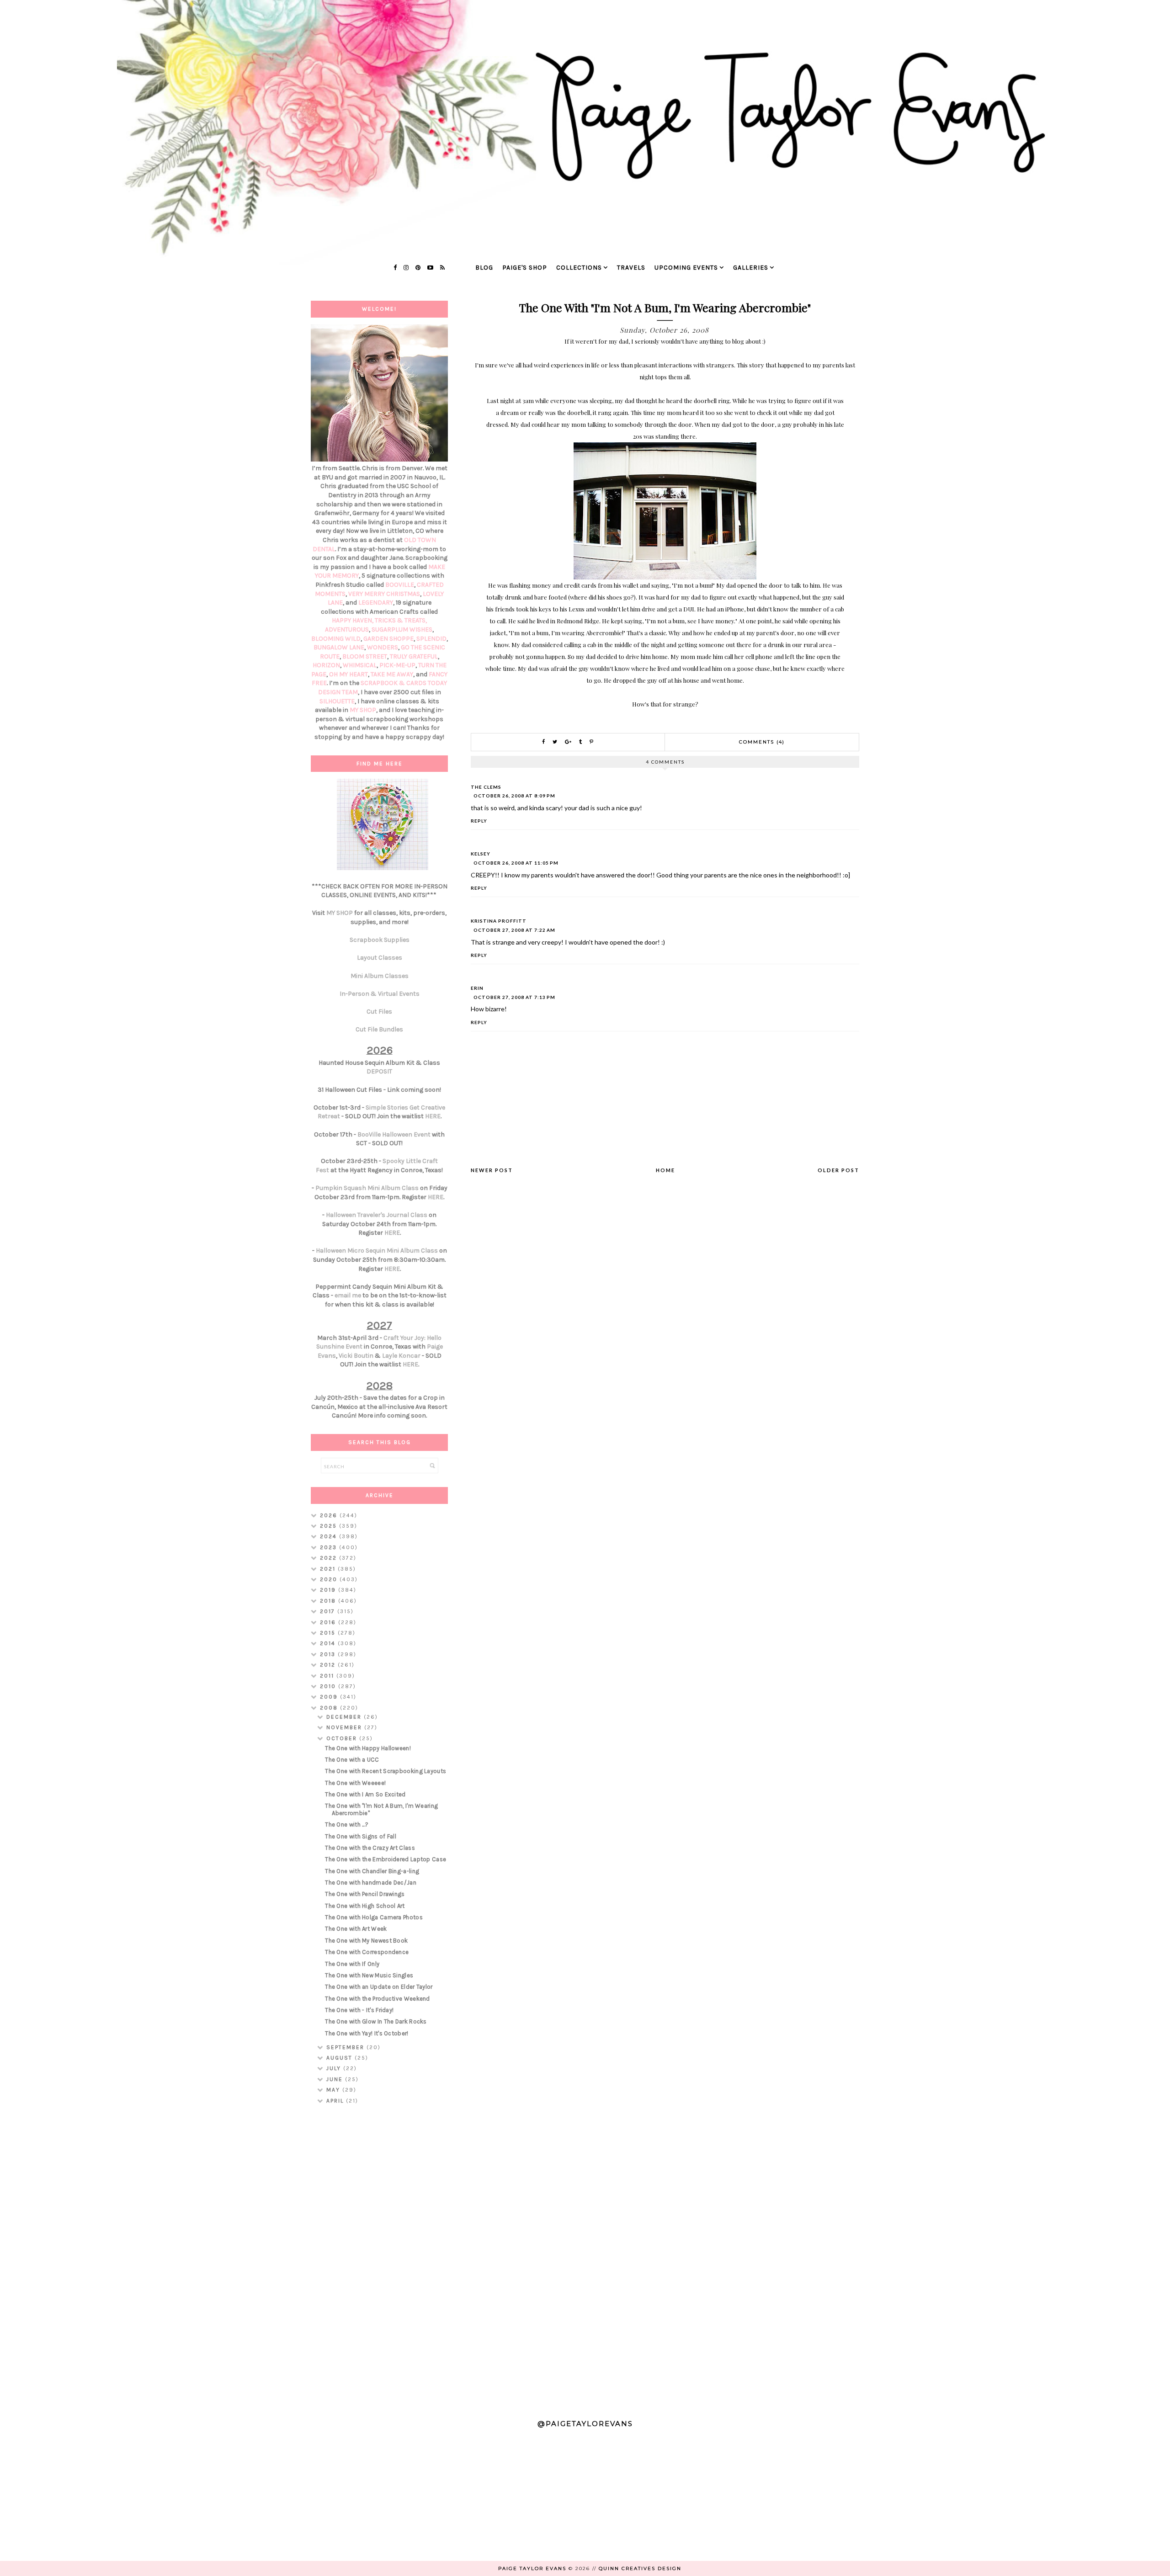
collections (579, 268)
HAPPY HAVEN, (353, 620)
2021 (329, 1569)
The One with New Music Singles (369, 1975)
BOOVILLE (400, 585)
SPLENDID (431, 639)
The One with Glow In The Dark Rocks (376, 2021)
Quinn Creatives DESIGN (640, 2568)
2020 (330, 1579)
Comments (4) (762, 742)
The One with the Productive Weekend (378, 1999)
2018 (329, 1601)
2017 (329, 1611)
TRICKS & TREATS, (401, 620)
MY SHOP (363, 710)
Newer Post (492, 1170)
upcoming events (686, 268)
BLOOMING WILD (336, 639)
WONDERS (383, 647)
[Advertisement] (379, 2259)
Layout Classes (380, 958)
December (345, 1717)
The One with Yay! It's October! (367, 2033)
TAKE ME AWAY (392, 674)
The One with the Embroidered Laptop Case (386, 1859)
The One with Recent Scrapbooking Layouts (386, 1771)
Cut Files (379, 1012)
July (335, 2068)
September (346, 2047)
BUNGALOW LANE (339, 647)
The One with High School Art (365, 1906)
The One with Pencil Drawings (365, 1894)
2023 (330, 1547)
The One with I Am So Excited (365, 1794)
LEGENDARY (376, 603)
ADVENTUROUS (347, 629)
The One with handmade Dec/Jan (371, 1883)
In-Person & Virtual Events (380, 994)
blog (484, 268)
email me (348, 1295)
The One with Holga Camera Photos (374, 1917)
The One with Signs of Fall (361, 1836)
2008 (330, 1708)
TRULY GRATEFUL (414, 656)
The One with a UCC (352, 1760)
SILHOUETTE (337, 701)
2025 (330, 1526)
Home (665, 1170)
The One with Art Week (356, 1929)
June (336, 2079)
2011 (328, 1676)
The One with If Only (352, 1964)
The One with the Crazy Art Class (370, 1848)
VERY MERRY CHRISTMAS (384, 594)
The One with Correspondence (367, 1952)
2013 (329, 1654)
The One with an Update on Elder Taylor (379, 1987)
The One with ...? (347, 1824)
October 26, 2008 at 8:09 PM (514, 796)
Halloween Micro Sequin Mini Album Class (377, 1251)
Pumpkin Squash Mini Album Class (367, 1188)
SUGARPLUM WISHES (402, 629)
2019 (329, 1590)
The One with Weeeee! (355, 1783)
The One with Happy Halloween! (368, 1748)
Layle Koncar (401, 1356)
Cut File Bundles (379, 1029)
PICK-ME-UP (397, 665)
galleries (751, 268)
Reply (479, 821)
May (334, 2090)
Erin (477, 988)
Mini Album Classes (380, 976)
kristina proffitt (499, 921)
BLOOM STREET (365, 656)
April (336, 2101)
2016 (329, 1622)
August (340, 2058)
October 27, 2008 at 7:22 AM (514, 930)
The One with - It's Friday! (359, 2010)
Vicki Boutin (356, 1356)
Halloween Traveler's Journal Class (377, 1215)
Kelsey (481, 854)
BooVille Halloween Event (394, 1134)
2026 (330, 1515)
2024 (330, 1536)
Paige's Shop (525, 268)
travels (631, 268)
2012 (329, 1665)
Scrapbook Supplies (380, 940)
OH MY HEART (348, 674)
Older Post (838, 1170)
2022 (330, 1558)
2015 (329, 1633)
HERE (433, 1116)
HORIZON (326, 665)
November (345, 1727)
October (343, 1738)
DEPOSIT (379, 1071)
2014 (329, 1643)
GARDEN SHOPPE (388, 639)
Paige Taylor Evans (532, 2568)
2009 (330, 1697)
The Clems (486, 787)
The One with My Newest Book (366, 1941)
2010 (329, 1686)
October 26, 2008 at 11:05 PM (516, 863)
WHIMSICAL (360, 665)
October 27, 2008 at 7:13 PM (514, 997)
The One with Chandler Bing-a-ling (372, 1871)
